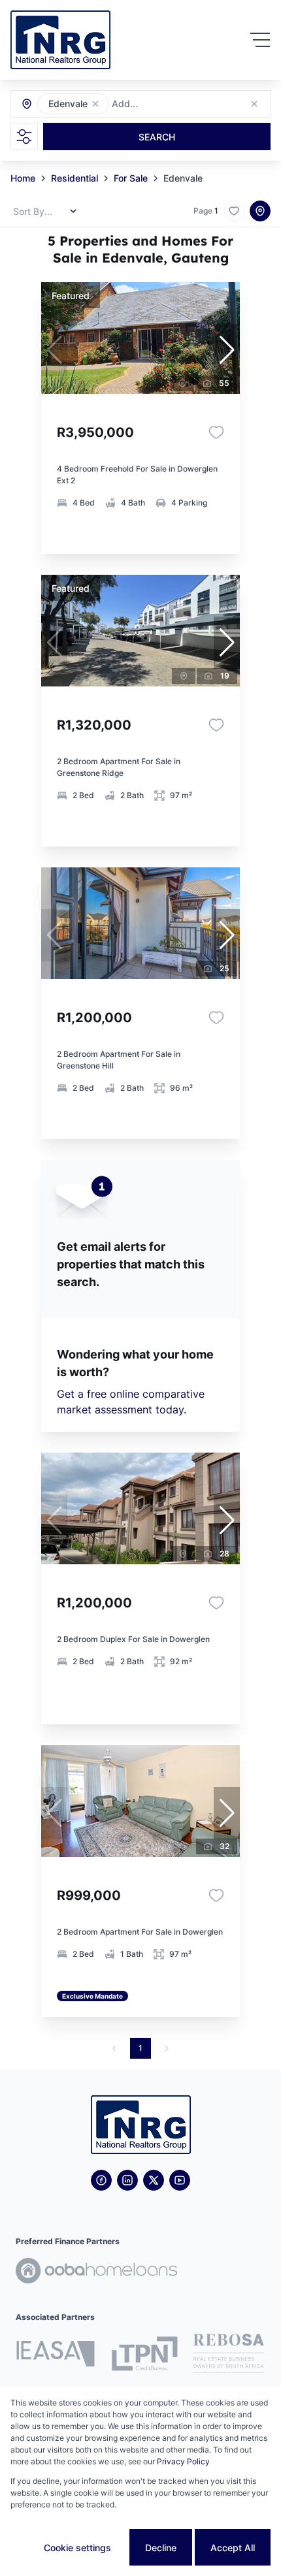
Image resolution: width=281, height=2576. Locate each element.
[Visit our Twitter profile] (154, 2180)
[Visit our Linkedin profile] (127, 2180)
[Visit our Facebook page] (101, 2180)
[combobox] (183, 104)
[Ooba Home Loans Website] (96, 2273)
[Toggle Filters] (24, 137)
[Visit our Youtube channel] (180, 2180)
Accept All (233, 2548)
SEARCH (157, 137)
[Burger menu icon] (260, 40)
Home (23, 178)
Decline (161, 2548)
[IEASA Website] (56, 2356)
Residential (74, 178)
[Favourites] (216, 432)
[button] (95, 104)
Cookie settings (77, 2548)
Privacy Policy (183, 2461)
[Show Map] (260, 211)
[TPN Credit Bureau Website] (144, 2356)
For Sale (131, 178)
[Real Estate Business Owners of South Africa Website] (229, 2355)
